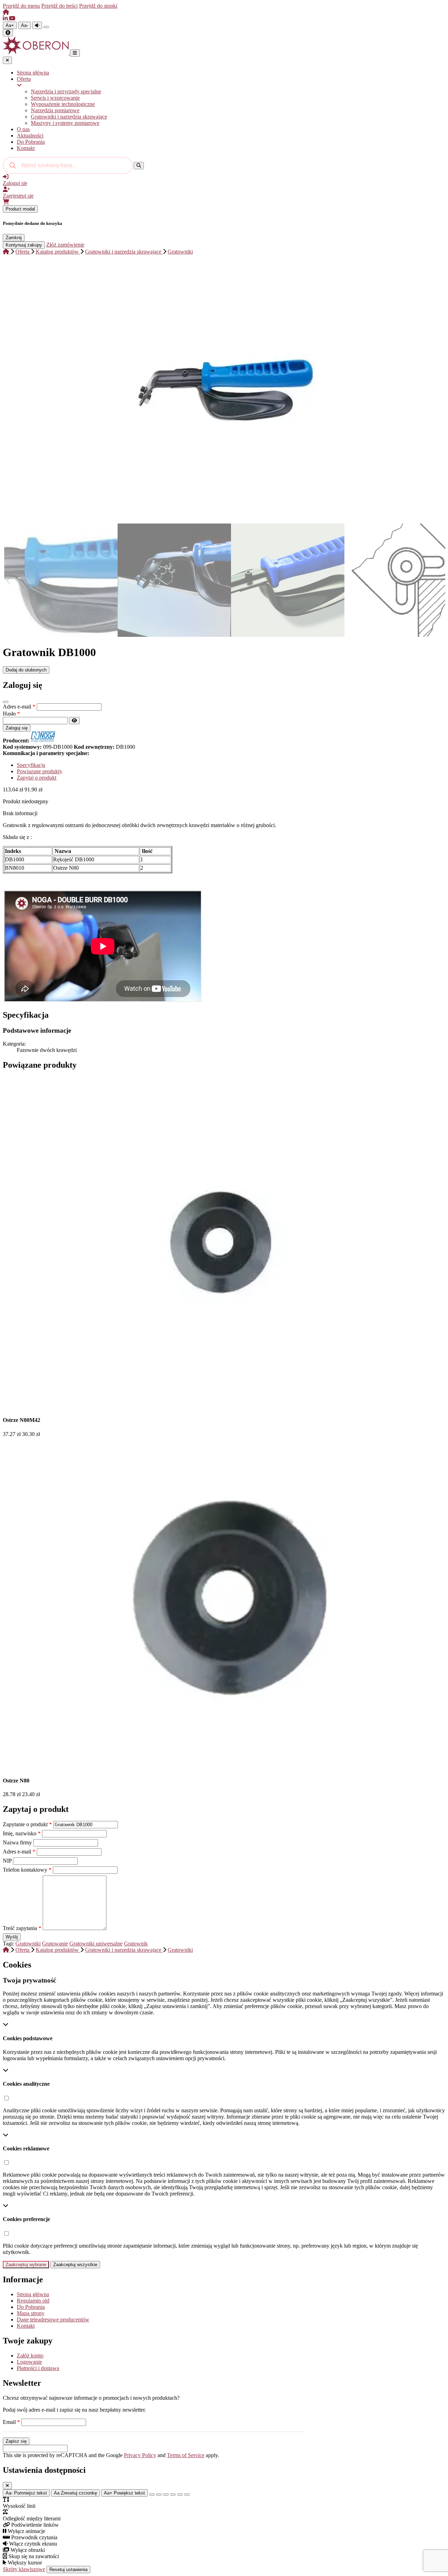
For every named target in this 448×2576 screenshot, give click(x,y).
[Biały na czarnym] (159, 2495)
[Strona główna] (6, 12)
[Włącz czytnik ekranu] (37, 25)
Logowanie (29, 2362)
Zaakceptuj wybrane (26, 2265)
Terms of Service (186, 2455)
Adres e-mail (19, 707)
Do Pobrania (31, 142)
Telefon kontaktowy (27, 1870)
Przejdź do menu (21, 6)
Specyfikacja (31, 765)
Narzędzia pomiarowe (55, 110)
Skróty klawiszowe (24, 2569)
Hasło (11, 714)
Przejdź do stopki (98, 6)
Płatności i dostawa (38, 2368)
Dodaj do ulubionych (26, 670)
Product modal (20, 209)
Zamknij (14, 238)
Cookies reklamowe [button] (26, 2148)
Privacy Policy (140, 2455)
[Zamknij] (6, 702)
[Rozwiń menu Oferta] (231, 85)
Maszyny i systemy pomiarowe (65, 123)
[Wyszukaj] (139, 166)
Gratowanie (55, 1944)
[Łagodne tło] (187, 2495)
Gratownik (136, 1944)
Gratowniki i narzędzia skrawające (69, 117)
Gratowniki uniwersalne (96, 1944)
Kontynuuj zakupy (24, 245)
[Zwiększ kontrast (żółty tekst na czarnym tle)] (46, 27)
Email (11, 2422)
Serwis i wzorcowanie (55, 98)
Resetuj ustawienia (68, 2570)
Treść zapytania (22, 1928)
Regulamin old (33, 2301)
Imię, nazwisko (22, 1833)
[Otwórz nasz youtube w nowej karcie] (12, 18)
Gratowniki (180, 252)
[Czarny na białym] (173, 2495)
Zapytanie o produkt (27, 1824)
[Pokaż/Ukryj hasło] (74, 721)
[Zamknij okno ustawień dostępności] (7, 2486)
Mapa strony (31, 2313)
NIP (8, 1861)
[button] (6, 2098)
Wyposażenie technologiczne (63, 104)
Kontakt (26, 148)
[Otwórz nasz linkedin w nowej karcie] (6, 18)
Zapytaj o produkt (37, 778)
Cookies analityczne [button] (26, 2084)
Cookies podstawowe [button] (28, 2038)
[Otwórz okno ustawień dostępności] (8, 33)
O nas (23, 129)
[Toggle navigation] (75, 53)
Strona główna (33, 73)
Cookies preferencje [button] (26, 2219)
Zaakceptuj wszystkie (75, 2265)
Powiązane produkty (40, 771)
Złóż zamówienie (65, 245)
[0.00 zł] (6, 202)
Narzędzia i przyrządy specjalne (66, 91)
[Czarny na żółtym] (180, 2495)
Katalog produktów (58, 252)
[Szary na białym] (166, 2495)
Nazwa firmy (18, 1842)
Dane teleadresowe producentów (53, 2319)
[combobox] (68, 165)
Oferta (24, 79)
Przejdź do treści (59, 6)
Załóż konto (30, 2356)
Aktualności (30, 136)
